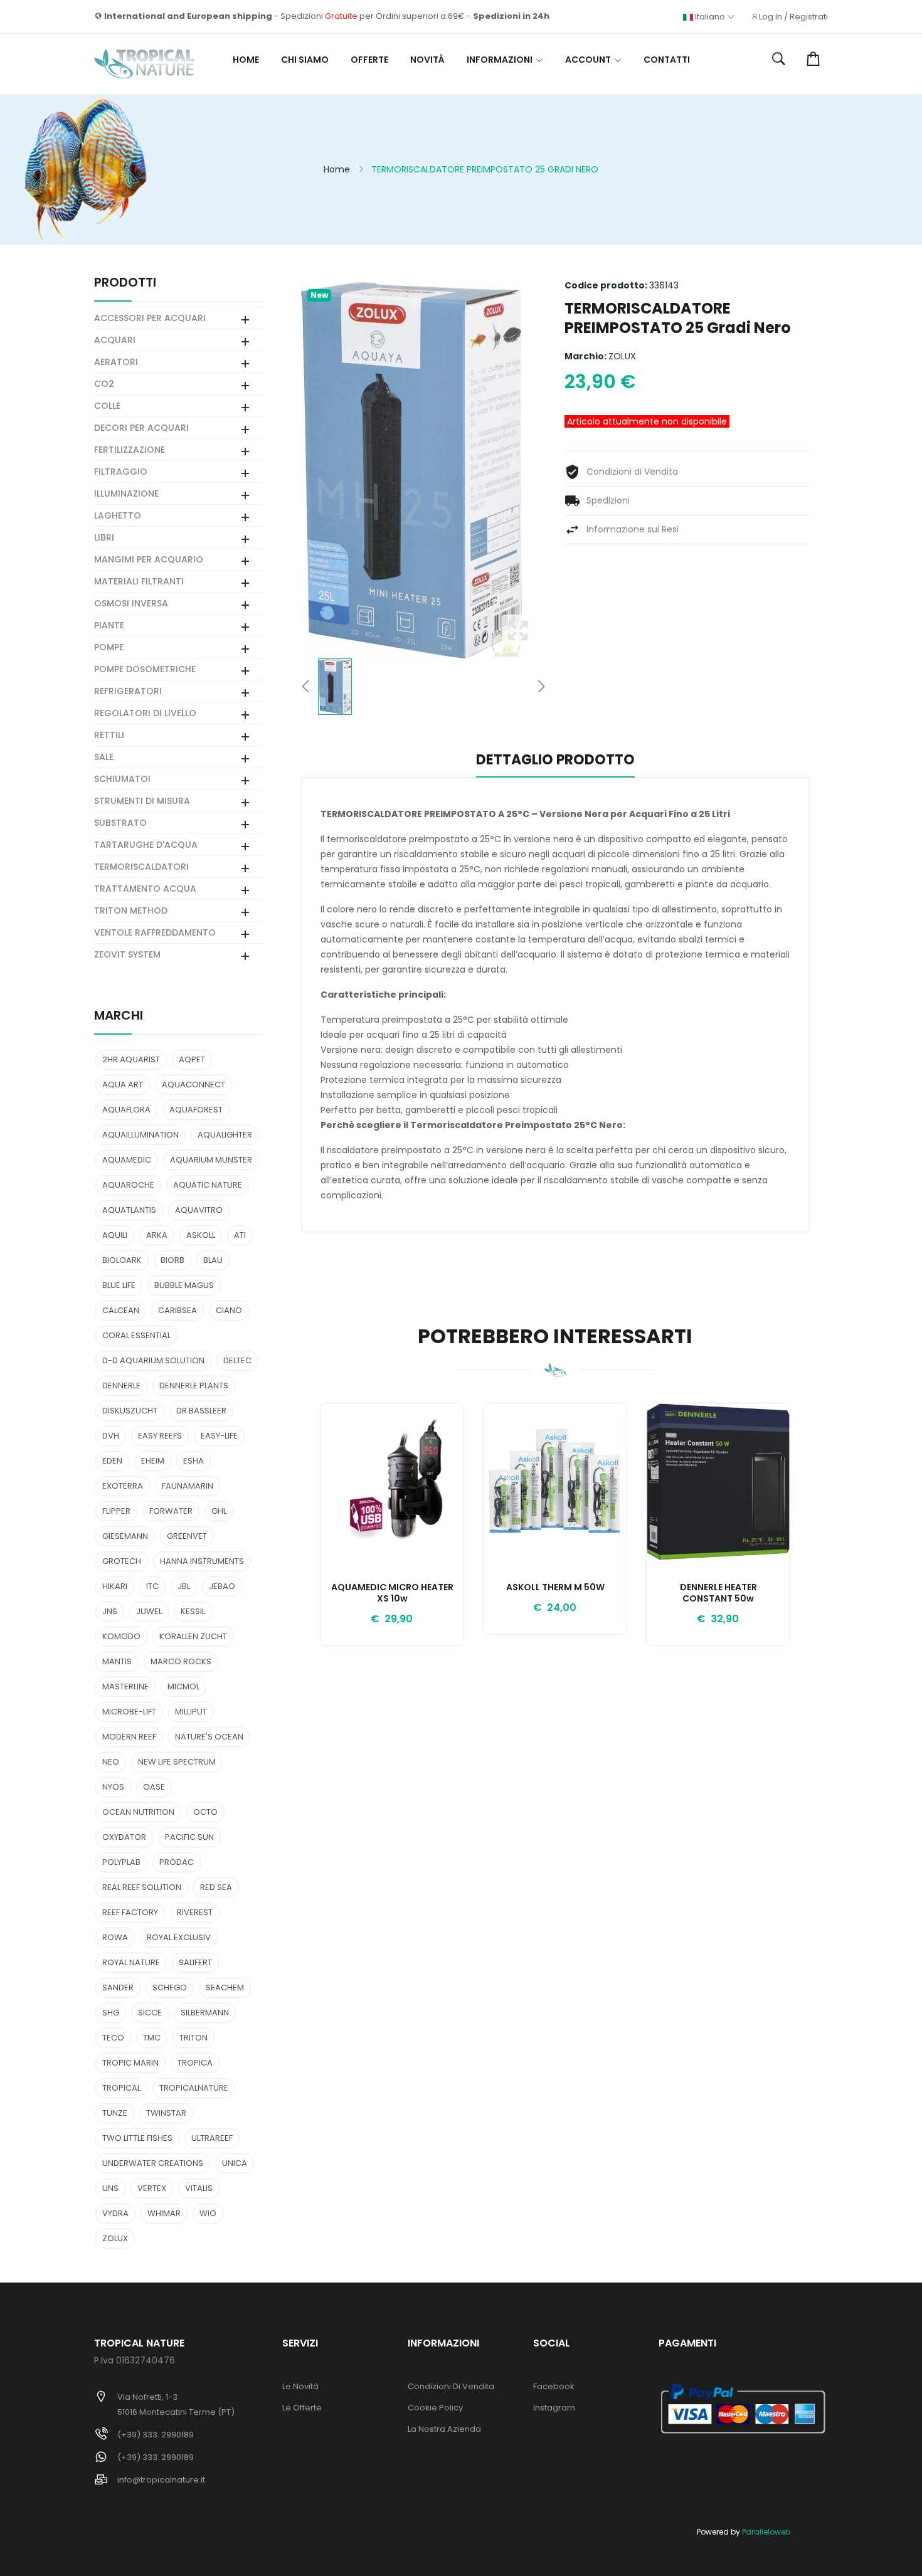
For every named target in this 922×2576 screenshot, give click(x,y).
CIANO (229, 1310)
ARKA (157, 1235)
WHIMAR (164, 2213)
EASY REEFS (160, 1436)
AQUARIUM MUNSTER (211, 1160)
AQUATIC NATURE (208, 1185)
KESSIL (193, 1611)
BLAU (213, 1260)
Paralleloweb (766, 2532)
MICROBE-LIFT (129, 1712)
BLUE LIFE (119, 1285)
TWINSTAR (166, 2113)
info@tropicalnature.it (161, 2480)
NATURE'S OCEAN (209, 1737)
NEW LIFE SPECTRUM (177, 1762)
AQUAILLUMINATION (140, 1135)
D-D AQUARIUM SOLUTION (153, 1360)
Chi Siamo (305, 60)
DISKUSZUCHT (130, 1411)
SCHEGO (170, 1987)
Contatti (667, 60)
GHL (219, 1511)
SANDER (118, 1987)
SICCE (150, 2013)
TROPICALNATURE (194, 2088)
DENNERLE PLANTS (194, 1386)
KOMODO (121, 1636)
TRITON (193, 2038)
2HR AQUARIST (131, 1059)
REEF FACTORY (130, 1912)
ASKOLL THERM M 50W (555, 1588)
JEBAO (222, 1586)
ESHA (193, 1461)
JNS (110, 1611)
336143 (664, 285)
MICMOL (183, 1687)
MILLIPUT (191, 1712)
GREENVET (187, 1536)
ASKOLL (201, 1235)
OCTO (205, 1812)
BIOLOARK (122, 1260)
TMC (152, 2038)
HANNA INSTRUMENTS (202, 1561)
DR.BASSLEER (201, 1411)
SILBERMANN (205, 2013)
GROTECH (122, 1561)
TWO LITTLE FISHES (137, 2138)
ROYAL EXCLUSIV (179, 1937)
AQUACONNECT (193, 1085)
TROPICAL (121, 2088)
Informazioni (500, 60)
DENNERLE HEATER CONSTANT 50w (718, 1593)
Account (588, 60)
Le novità (300, 2386)
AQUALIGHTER (225, 1135)
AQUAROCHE (128, 1185)
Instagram (554, 2408)
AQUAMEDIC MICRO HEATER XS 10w (392, 1593)
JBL (184, 1586)
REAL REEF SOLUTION (142, 1887)
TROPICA (195, 2063)
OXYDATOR (124, 1837)
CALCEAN (121, 1310)
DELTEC (237, 1360)
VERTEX (152, 2188)
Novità (427, 60)
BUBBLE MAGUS (184, 1285)
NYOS (113, 1787)
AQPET (192, 1059)
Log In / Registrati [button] (793, 17)
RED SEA (216, 1887)
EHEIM (153, 1461)
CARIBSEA (178, 1310)
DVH (111, 1436)
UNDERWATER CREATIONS (153, 2163)
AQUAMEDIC (127, 1160)
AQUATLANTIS (129, 1210)
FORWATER (171, 1511)
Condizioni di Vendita (451, 2386)
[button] (779, 60)
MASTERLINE (125, 1687)
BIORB (172, 1260)
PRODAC (177, 1862)
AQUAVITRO (199, 1210)
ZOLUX (622, 356)
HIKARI (115, 1586)
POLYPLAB (121, 1862)
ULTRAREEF (212, 2138)
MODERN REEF (129, 1737)
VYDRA (115, 2213)
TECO (113, 2038)
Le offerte (302, 2408)
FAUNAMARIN (188, 1486)
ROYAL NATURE (131, 1962)
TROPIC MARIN (130, 2063)
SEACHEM (225, 1987)
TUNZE (115, 2113)
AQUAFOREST (196, 1110)
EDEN (112, 1461)
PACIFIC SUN (189, 1837)
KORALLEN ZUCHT (193, 1636)
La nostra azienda (444, 2429)
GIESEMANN (125, 1536)
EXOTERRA (123, 1486)
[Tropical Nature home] (144, 64)
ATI (240, 1235)
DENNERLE (121, 1386)
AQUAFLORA (126, 1110)
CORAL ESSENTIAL (136, 1335)
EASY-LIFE (219, 1436)
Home (246, 60)
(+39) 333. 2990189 (156, 2435)
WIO (208, 2213)
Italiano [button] (710, 17)
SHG (111, 2013)
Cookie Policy (435, 2408)
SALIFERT (195, 1962)
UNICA (235, 2163)
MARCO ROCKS (181, 1661)
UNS (110, 2188)
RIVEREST (195, 1912)
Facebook (554, 2386)
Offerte (369, 60)
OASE (154, 1787)
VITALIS (199, 2188)
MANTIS (117, 1661)
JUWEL (149, 1611)
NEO (111, 1762)
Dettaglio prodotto (555, 761)
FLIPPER (116, 1511)
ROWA (115, 1937)
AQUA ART (123, 1085)
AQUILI (115, 1235)
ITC (152, 1586)
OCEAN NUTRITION (138, 1812)
